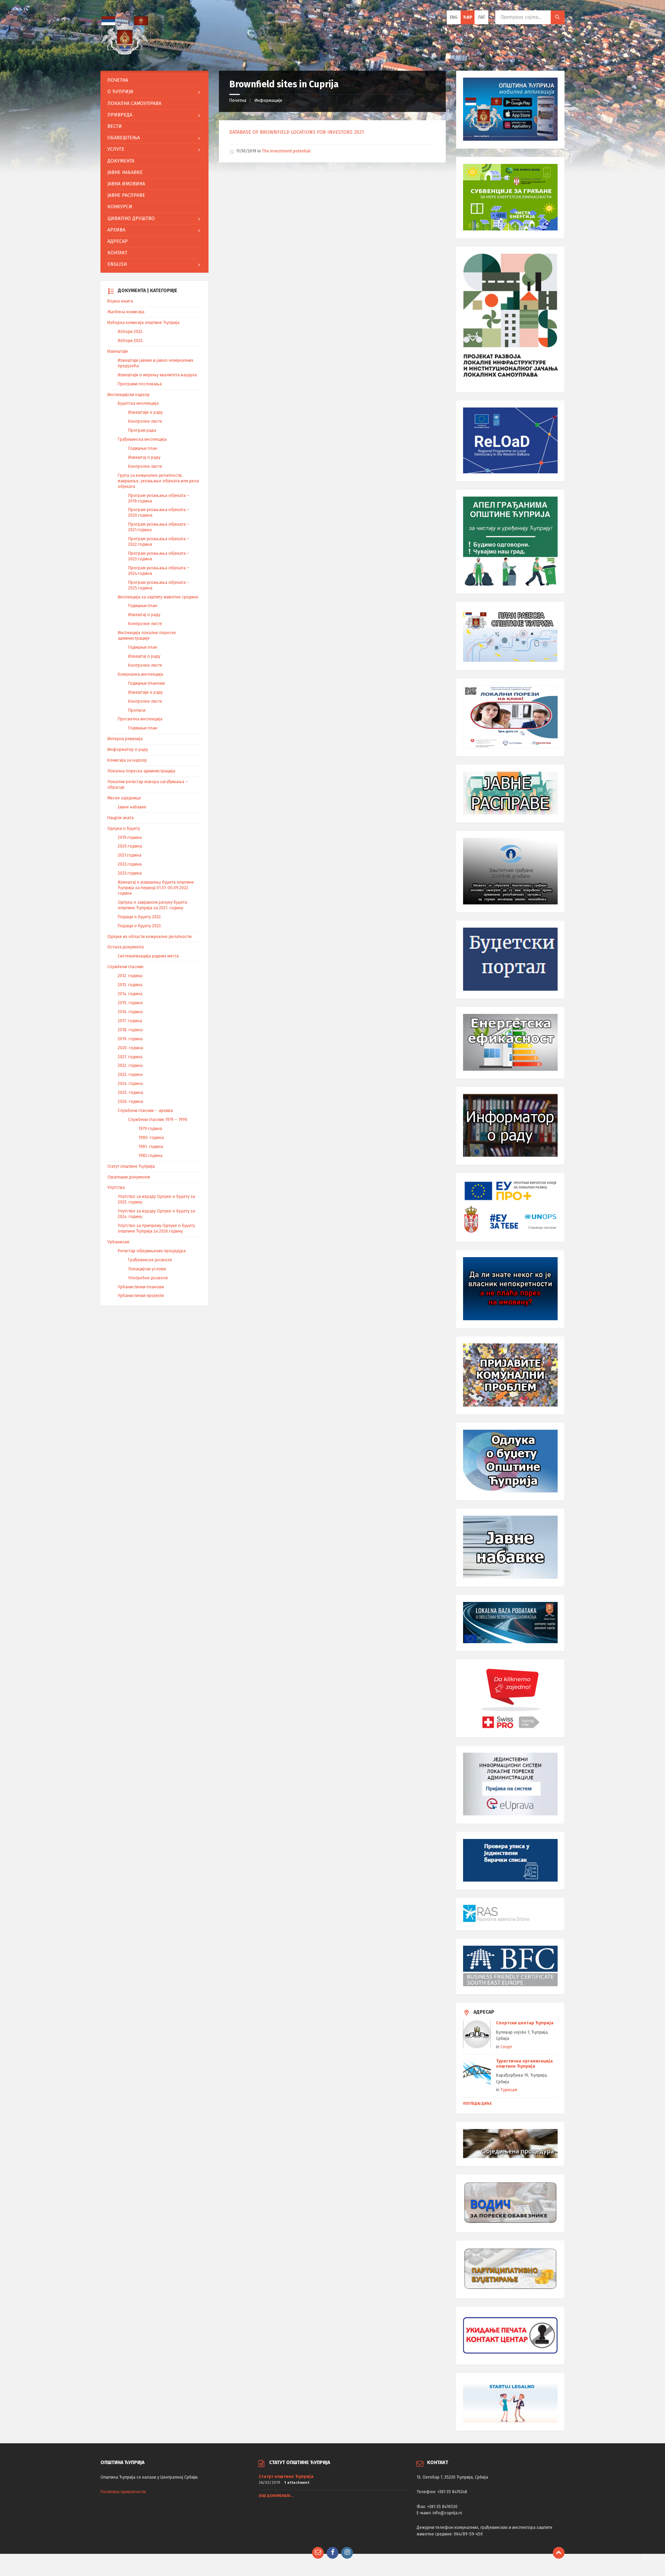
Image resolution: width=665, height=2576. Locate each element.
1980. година (151, 1138)
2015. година (130, 1003)
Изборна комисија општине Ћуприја (143, 323)
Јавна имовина (126, 184)
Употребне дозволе (148, 1278)
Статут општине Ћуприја (131, 1166)
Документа (121, 161)
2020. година (130, 1048)
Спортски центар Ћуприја (525, 2023)
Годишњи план (143, 448)
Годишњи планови (147, 683)
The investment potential (286, 151)
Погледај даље (477, 2104)
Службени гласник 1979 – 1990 (158, 1120)
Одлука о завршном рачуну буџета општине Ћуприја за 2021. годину (152, 905)
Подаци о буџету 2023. (140, 926)
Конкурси (120, 207)
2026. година (130, 1102)
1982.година (150, 1156)
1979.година (150, 1129)
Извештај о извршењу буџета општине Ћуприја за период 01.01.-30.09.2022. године (156, 888)
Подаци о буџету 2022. (140, 917)
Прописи (137, 710)
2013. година (130, 985)
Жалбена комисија (126, 312)
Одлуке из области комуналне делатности (149, 937)
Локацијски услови (147, 1269)
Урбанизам (118, 1242)
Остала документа (126, 947)
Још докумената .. (276, 2496)
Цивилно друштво (131, 218)
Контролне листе (145, 421)
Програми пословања (140, 384)
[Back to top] (559, 2553)
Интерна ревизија (125, 739)
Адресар (118, 241)
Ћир (468, 17)
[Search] (558, 17)
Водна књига (120, 301)
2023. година (130, 1075)
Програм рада (142, 430)
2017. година (130, 1021)
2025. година (130, 1093)
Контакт (117, 253)
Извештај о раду (144, 457)
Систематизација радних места (148, 956)
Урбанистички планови (141, 1287)
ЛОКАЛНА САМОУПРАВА (134, 103)
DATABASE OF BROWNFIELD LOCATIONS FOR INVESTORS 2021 (297, 132)
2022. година (130, 1066)
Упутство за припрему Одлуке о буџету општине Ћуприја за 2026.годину (156, 1228)
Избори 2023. (131, 341)
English (117, 264)
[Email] (318, 2553)
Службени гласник (125, 967)
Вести (115, 126)
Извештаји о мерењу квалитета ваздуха (157, 375)
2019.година (130, 838)
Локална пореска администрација (141, 771)
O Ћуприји (120, 92)
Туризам (509, 2090)
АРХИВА (116, 230)
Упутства (116, 1188)
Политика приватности (123, 2492)
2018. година (130, 1030)
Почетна (238, 100)
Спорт (506, 2047)
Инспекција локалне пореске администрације (147, 636)
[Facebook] (332, 2553)
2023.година (130, 873)
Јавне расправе (126, 195)
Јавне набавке (125, 172)
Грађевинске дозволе (150, 1260)
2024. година (130, 1084)
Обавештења (124, 138)
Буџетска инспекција (138, 403)
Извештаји (118, 351)
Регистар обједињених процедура (152, 1251)
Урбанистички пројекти (141, 1296)
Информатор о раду (128, 750)
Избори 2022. (131, 332)
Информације (268, 100)
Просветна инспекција (140, 719)
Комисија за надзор (127, 760)
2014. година (130, 994)
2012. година (130, 976)
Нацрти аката (121, 818)
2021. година (130, 1057)
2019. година (130, 1039)
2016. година (130, 1012)
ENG (454, 17)
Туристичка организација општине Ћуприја (524, 2064)
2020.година (130, 846)
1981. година (151, 1147)
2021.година (130, 855)
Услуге (116, 149)
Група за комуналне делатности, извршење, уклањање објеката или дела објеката (158, 481)
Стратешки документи (129, 1177)
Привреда (120, 115)
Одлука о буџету (124, 829)
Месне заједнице (124, 798)
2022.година (130, 864)
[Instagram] (347, 2553)
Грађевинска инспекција (142, 439)
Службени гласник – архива (145, 1111)
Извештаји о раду (145, 412)
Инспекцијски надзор (128, 395)
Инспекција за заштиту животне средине (158, 597)
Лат (482, 17)
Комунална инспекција (140, 674)
